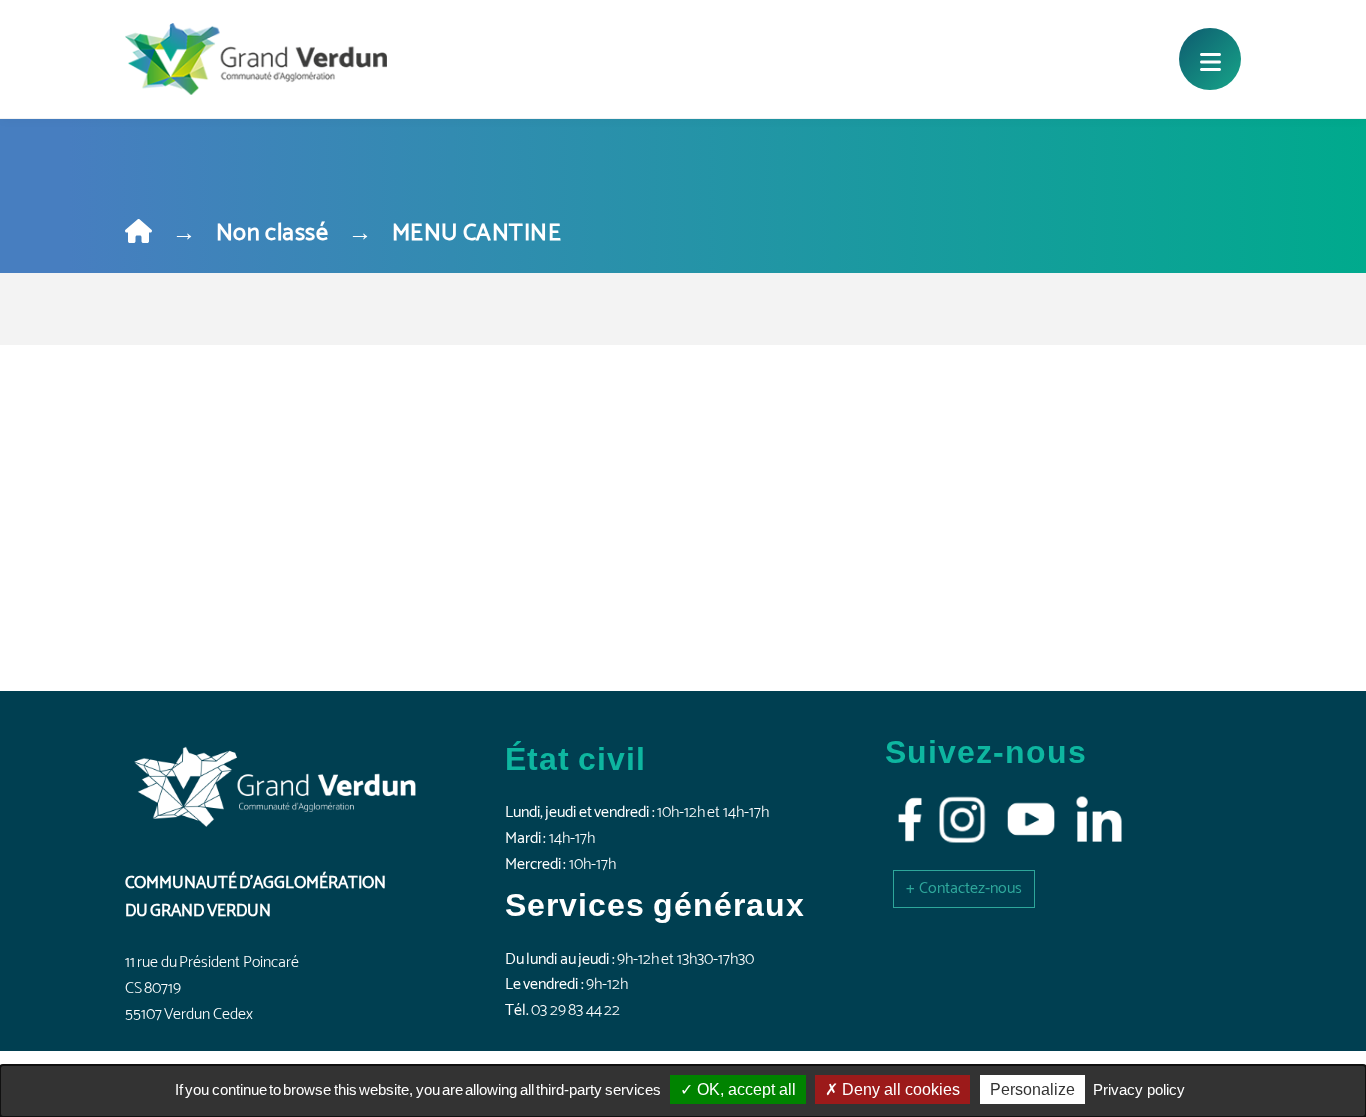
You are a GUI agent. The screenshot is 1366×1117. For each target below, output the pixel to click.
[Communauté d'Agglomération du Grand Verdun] (256, 59)
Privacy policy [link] (1139, 1089)
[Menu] (1210, 59)
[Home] (138, 233)
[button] (964, 888)
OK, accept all (744, 1089)
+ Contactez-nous (964, 888)
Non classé (272, 233)
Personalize (1032, 1089)
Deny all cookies (899, 1089)
